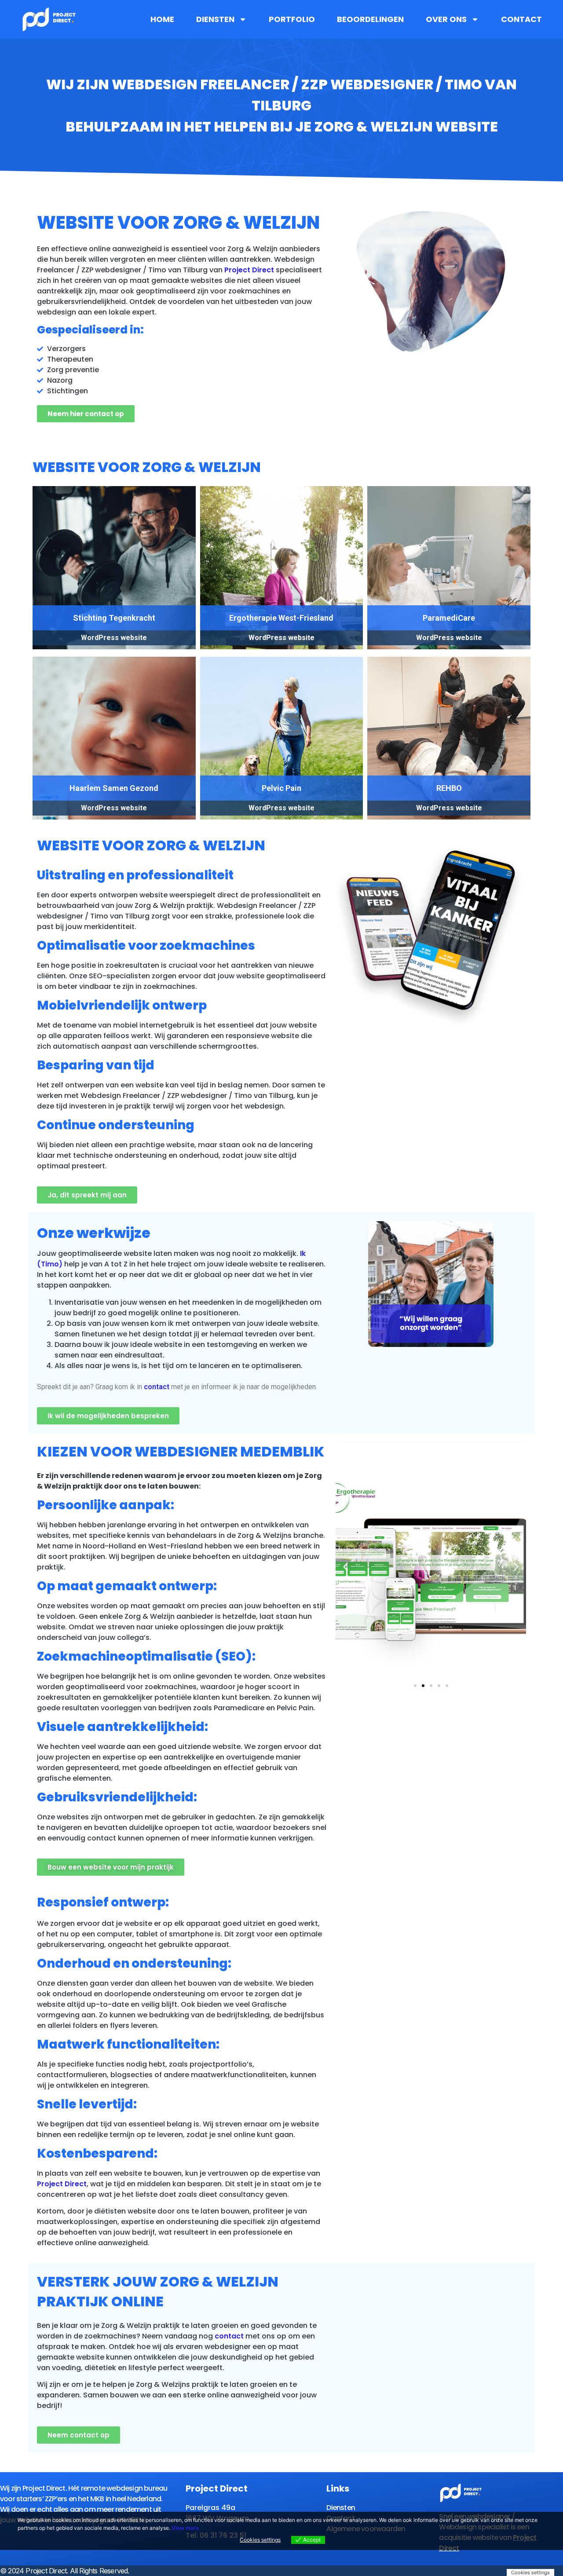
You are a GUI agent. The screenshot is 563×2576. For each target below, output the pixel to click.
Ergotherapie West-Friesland (281, 618)
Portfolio (292, 19)
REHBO (449, 788)
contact (157, 1387)
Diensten (215, 19)
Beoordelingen (370, 19)
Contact (521, 19)
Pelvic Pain (281, 788)
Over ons (446, 19)
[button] (415, 1686)
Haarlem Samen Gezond (114, 788)
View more (185, 2528)
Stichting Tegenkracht (114, 618)
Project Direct (249, 270)
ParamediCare (449, 618)
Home (162, 19)
